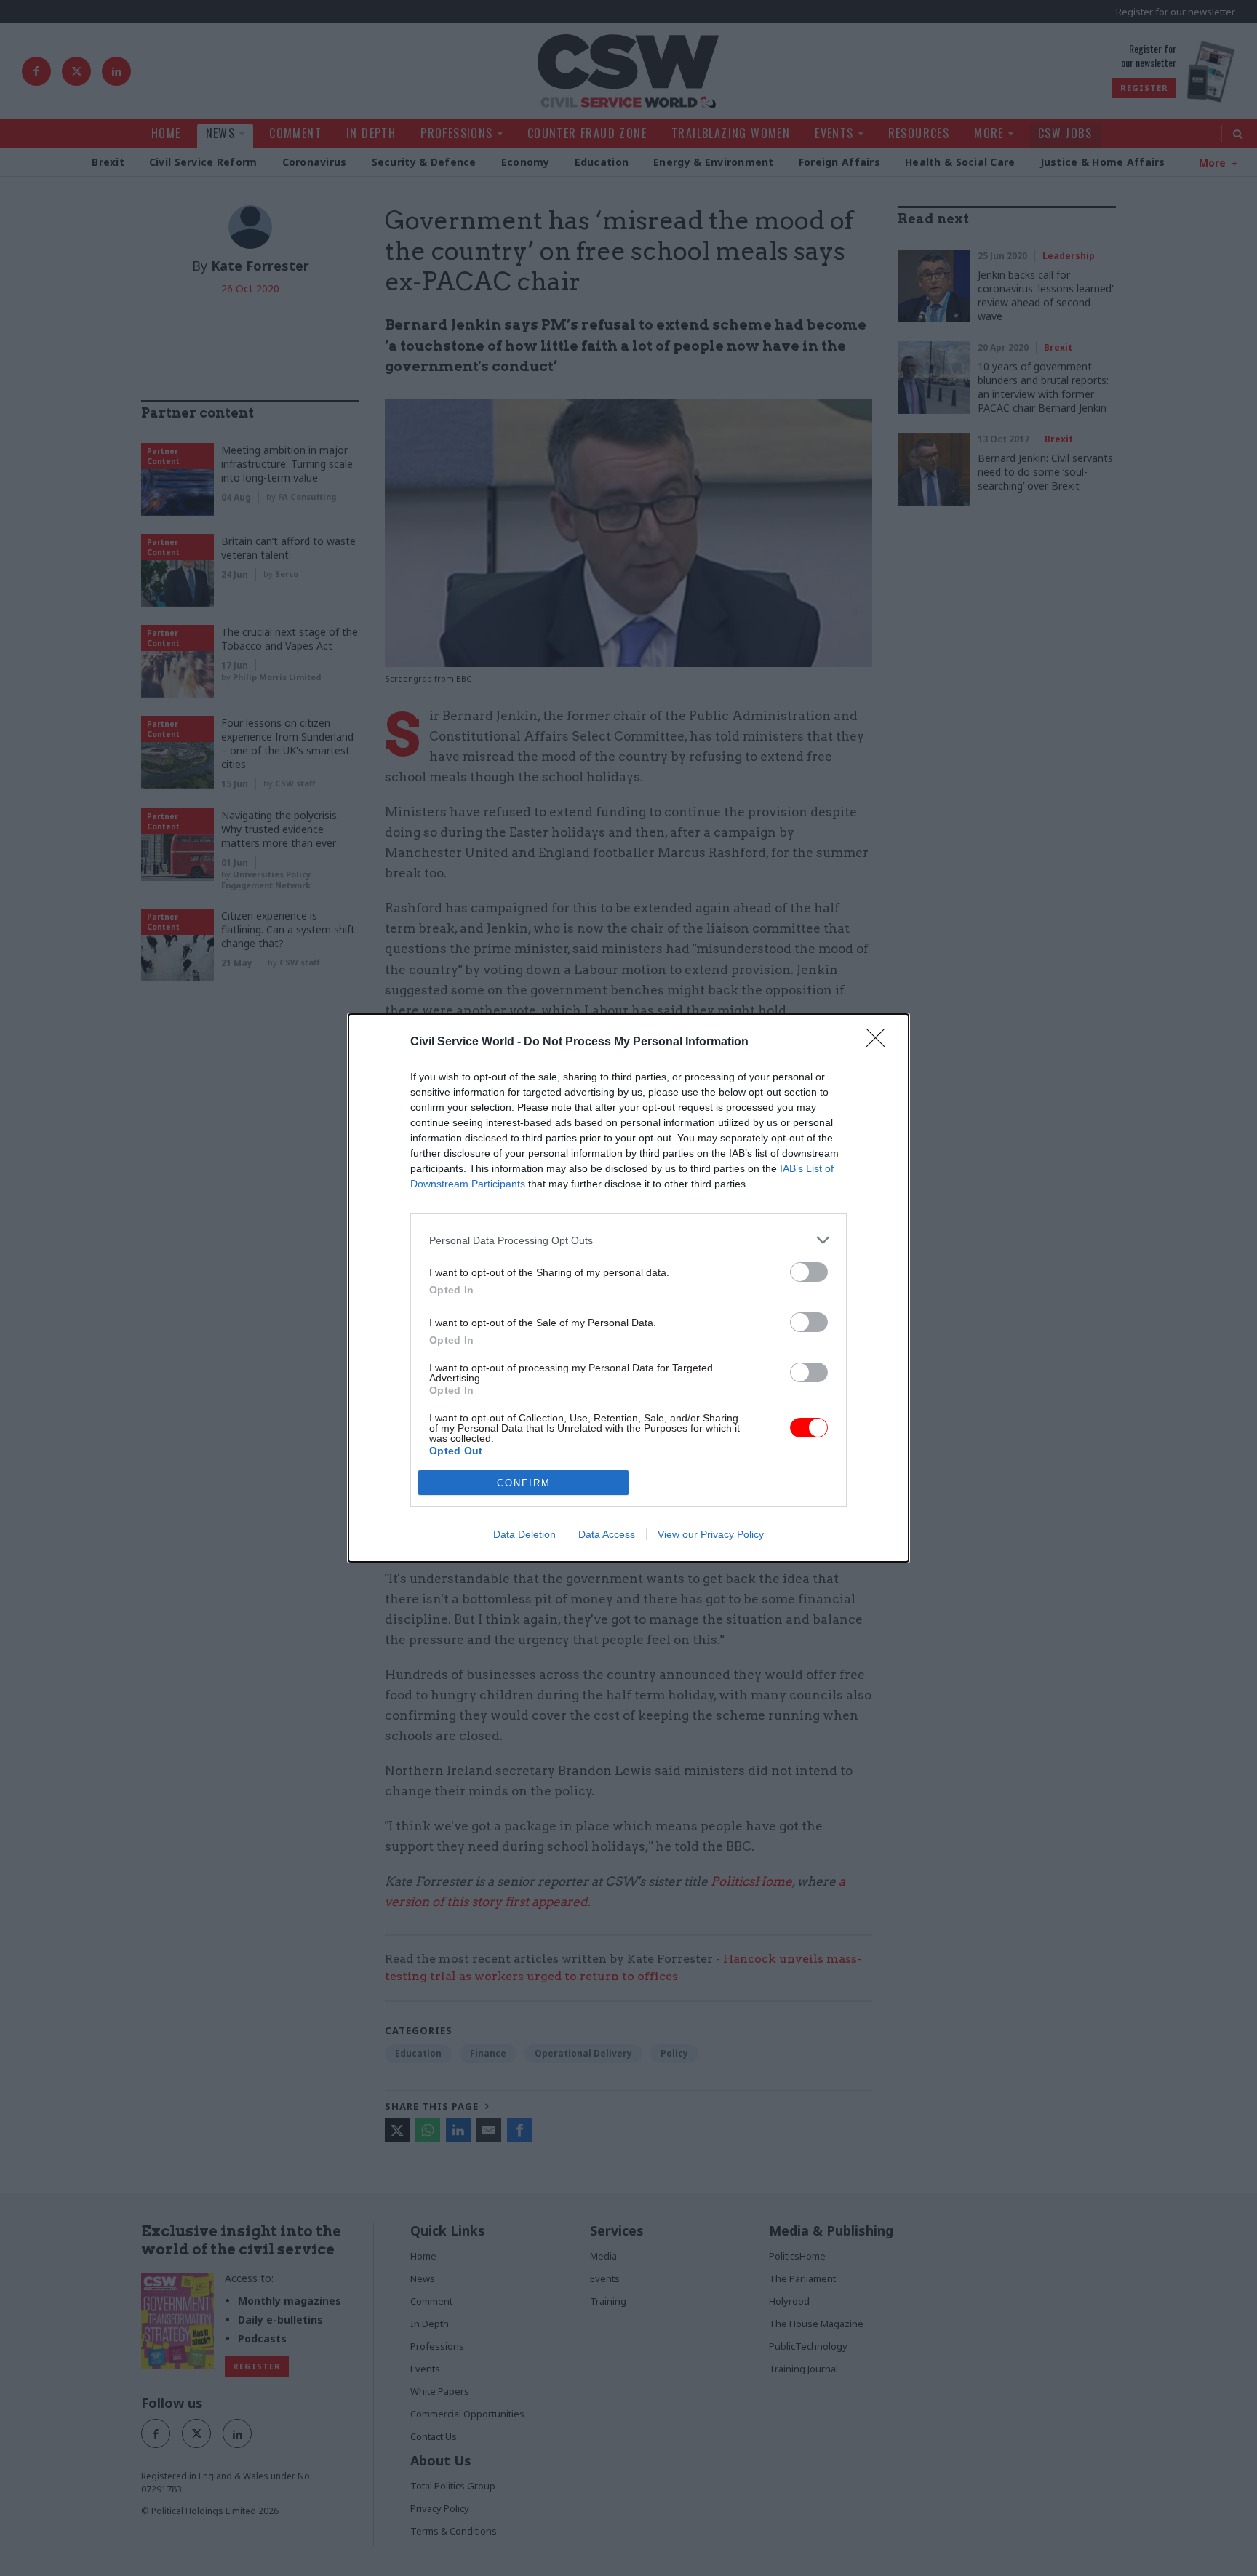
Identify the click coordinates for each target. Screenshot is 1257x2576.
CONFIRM (524, 1483)
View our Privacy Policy (711, 1534)
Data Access (607, 1534)
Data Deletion (524, 1534)
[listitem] (628, 1240)
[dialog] (628, 1288)
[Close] (880, 1042)
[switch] (809, 1272)
